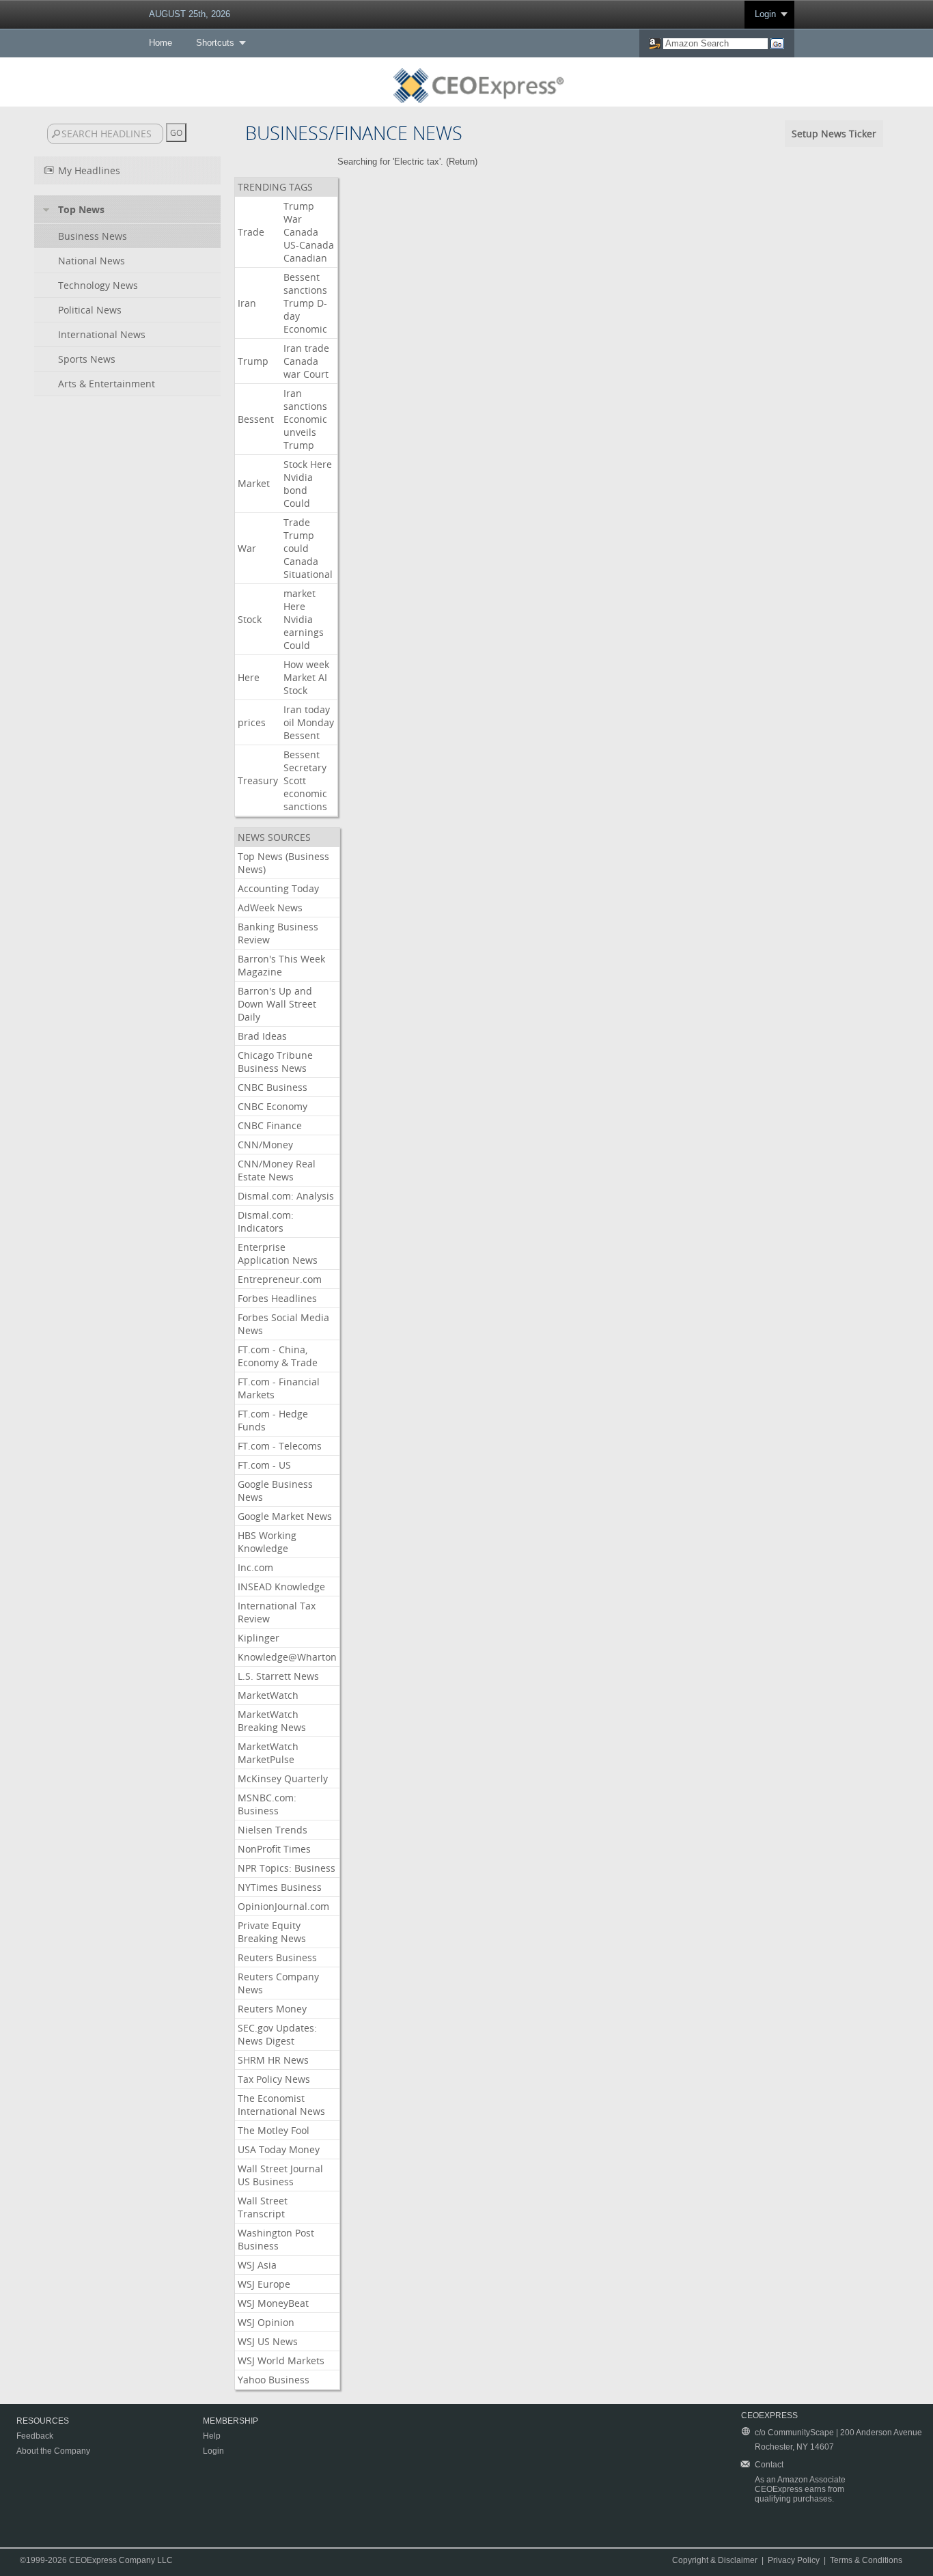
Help (212, 2436)
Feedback (35, 2436)
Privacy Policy (794, 2560)
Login (765, 14)
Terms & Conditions (866, 2560)
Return (462, 162)
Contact (769, 2465)
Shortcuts (215, 43)
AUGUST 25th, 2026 (190, 14)
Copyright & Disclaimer (715, 2560)
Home (161, 43)
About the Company (53, 2451)
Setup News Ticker (834, 134)
